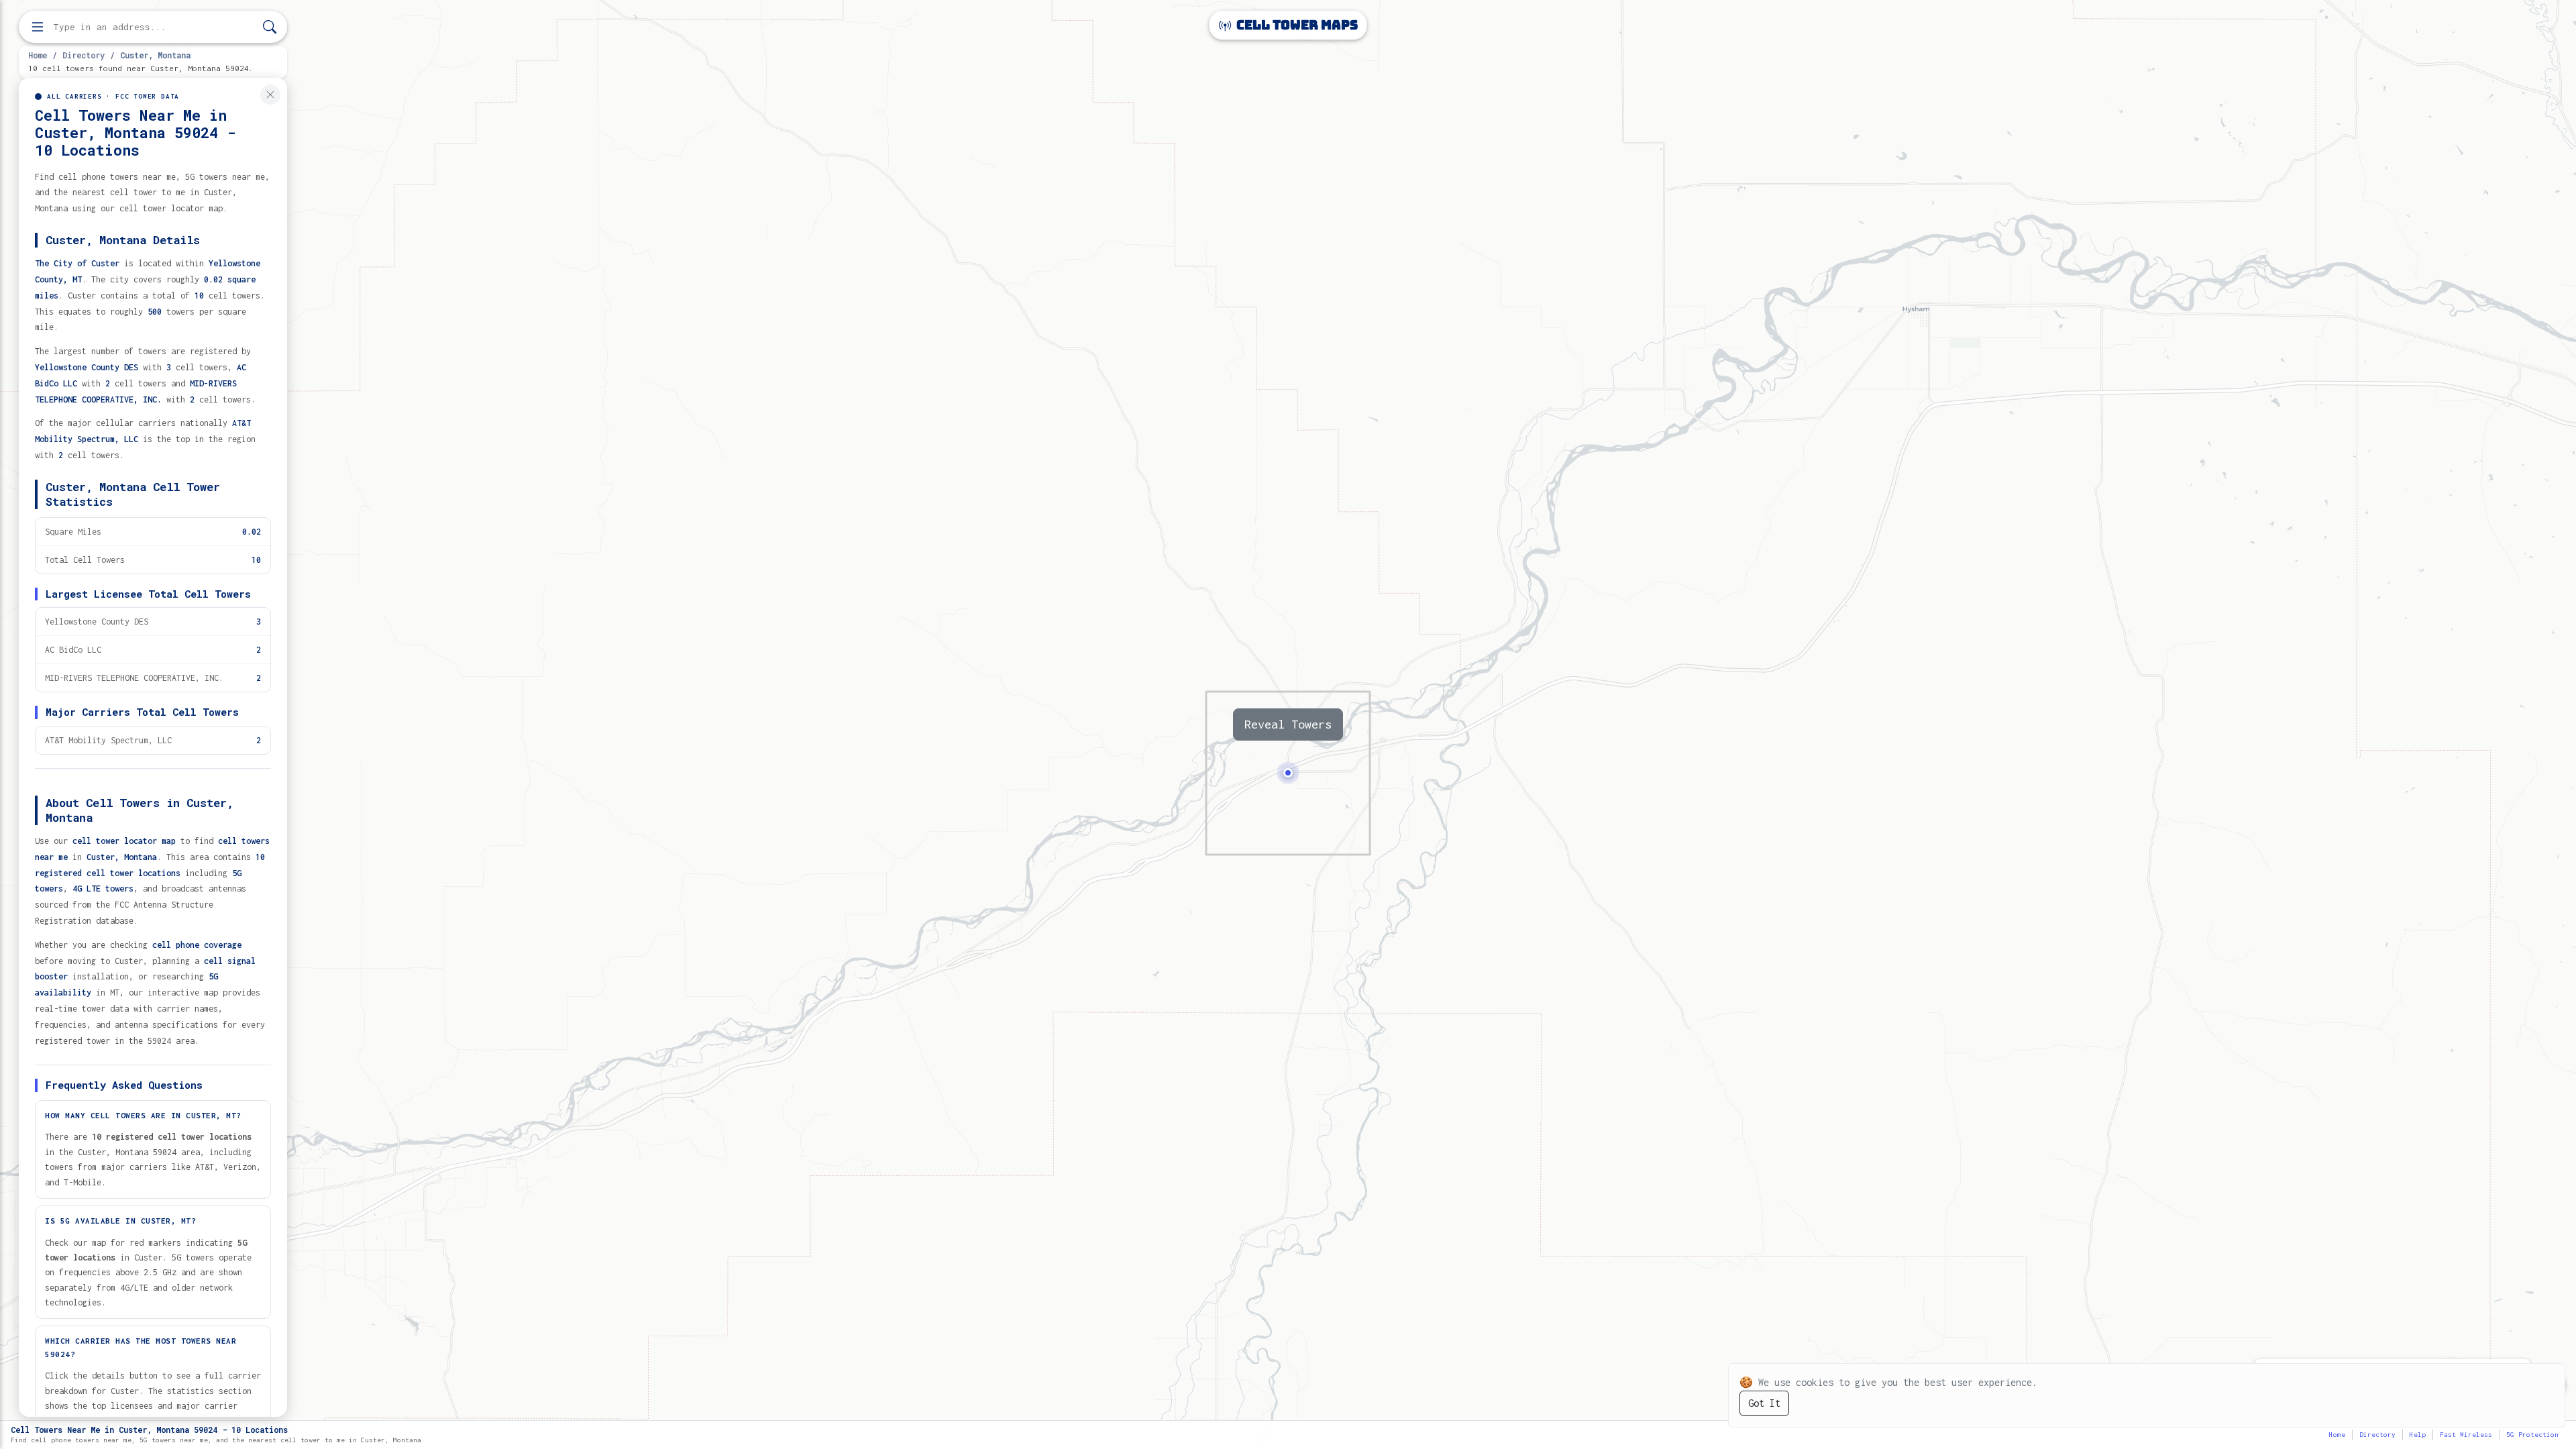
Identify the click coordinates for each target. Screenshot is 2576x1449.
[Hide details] (270, 95)
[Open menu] (38, 27)
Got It (1764, 1403)
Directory (84, 55)
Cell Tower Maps (1296, 25)
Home (38, 55)
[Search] (270, 27)
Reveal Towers (1288, 724)
